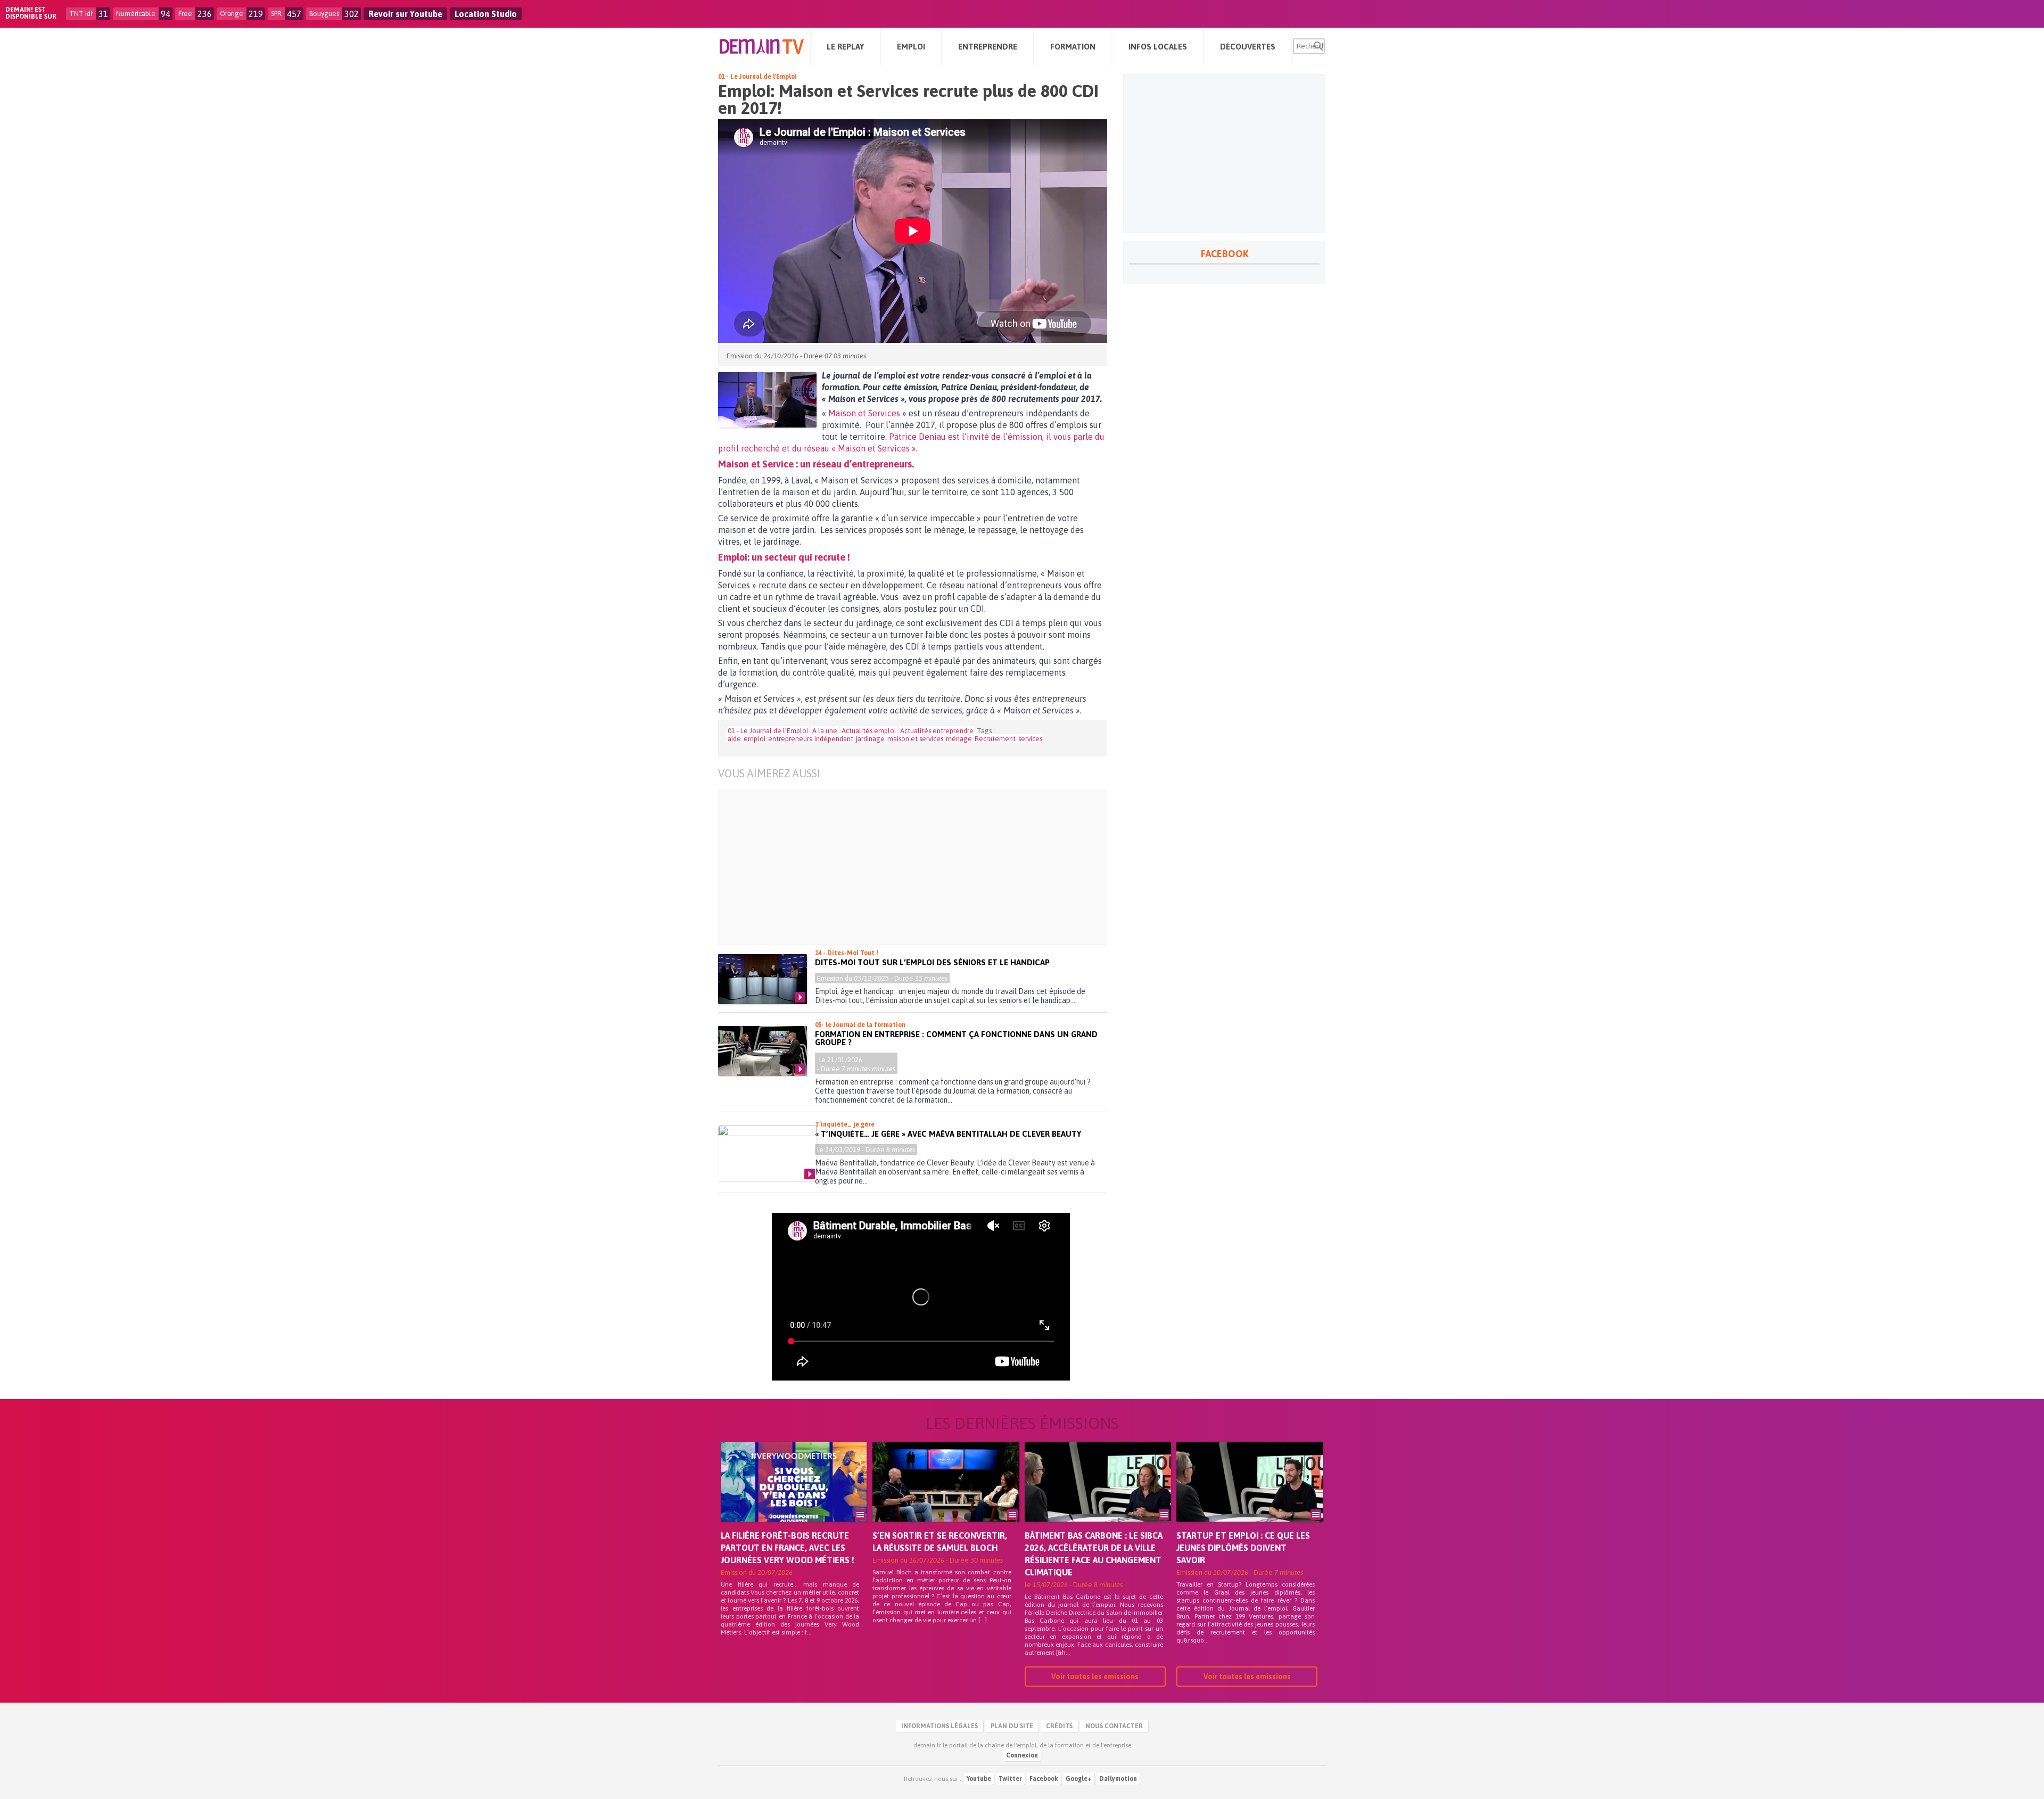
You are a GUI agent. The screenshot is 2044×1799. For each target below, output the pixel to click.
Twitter (1010, 1779)
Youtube (979, 1779)
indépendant (834, 739)
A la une (825, 731)
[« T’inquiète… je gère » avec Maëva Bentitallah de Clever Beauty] (767, 1153)
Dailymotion (1118, 1779)
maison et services (915, 739)
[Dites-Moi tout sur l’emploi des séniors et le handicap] (763, 979)
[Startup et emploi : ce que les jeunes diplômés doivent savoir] (1250, 1497)
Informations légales (939, 1726)
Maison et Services (864, 413)
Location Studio (486, 14)
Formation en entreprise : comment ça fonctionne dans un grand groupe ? (956, 1038)
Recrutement (995, 739)
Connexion (1022, 1755)
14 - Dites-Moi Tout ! (847, 953)
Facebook (1044, 1779)
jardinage (870, 739)
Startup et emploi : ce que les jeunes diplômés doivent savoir (1243, 1548)
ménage (959, 739)
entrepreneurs (790, 739)
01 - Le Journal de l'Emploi (757, 77)
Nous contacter (1114, 1726)
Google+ (1079, 1779)
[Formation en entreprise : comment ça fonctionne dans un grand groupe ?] (763, 1051)
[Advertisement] (921, 867)
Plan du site (1012, 1726)
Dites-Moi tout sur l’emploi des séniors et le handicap (932, 962)
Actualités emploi (869, 731)
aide (734, 739)
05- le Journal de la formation (860, 1025)
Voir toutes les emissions (1095, 1677)
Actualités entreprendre (937, 731)
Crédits (1059, 1726)
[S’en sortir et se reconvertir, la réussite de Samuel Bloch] (946, 1497)
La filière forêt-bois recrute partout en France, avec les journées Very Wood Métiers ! (788, 1548)
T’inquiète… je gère (845, 1124)
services (1030, 739)
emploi (755, 739)
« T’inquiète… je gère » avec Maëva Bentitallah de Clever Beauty (948, 1134)
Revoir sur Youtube (405, 14)
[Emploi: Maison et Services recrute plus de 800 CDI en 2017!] (767, 400)
